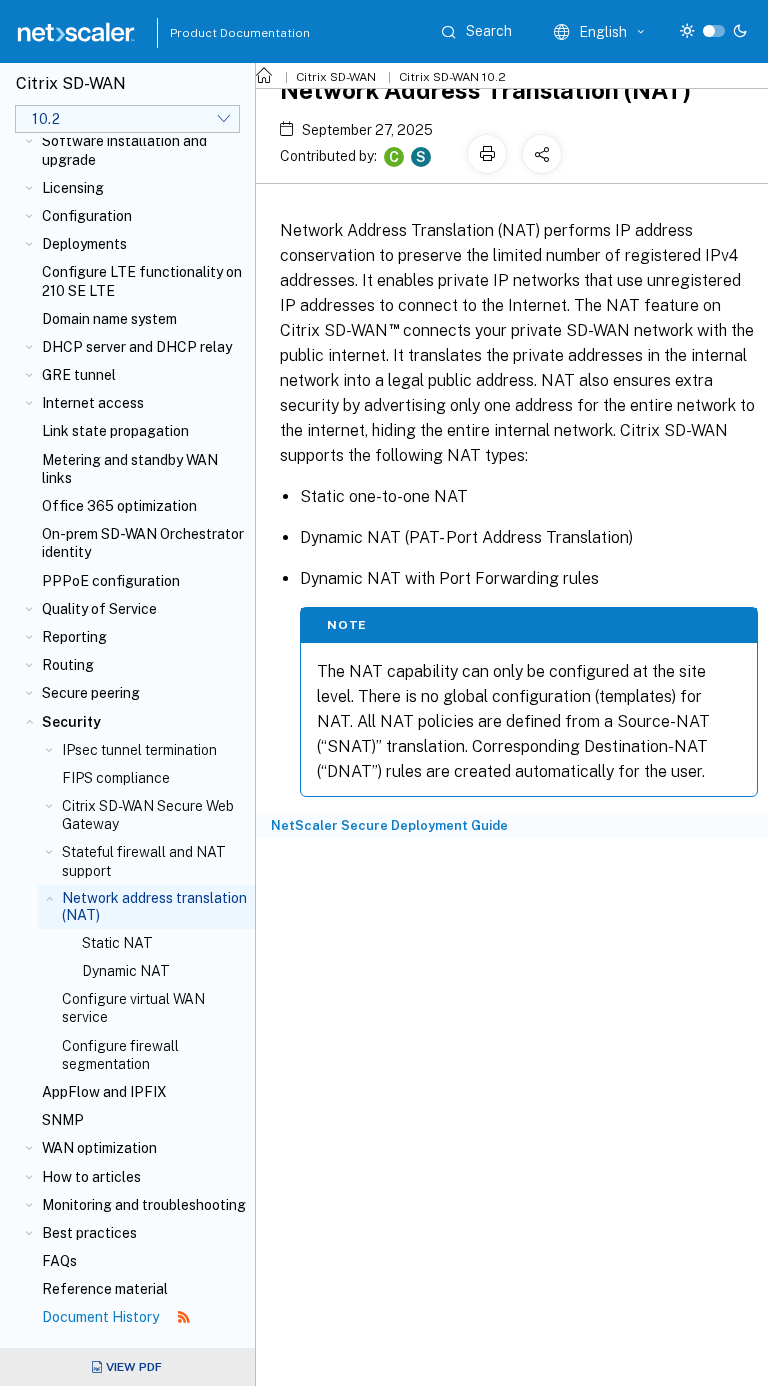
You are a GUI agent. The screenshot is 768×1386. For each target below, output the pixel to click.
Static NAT (117, 943)
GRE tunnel (79, 375)
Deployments (84, 244)
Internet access (93, 403)
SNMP (63, 1120)
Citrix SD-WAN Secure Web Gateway (148, 815)
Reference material (105, 1289)
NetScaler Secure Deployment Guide (389, 825)
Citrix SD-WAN (336, 77)
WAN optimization (99, 1148)
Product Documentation (215, 33)
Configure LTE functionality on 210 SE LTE (142, 281)
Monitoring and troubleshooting (144, 1205)
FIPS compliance (116, 778)
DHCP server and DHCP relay (137, 347)
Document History (102, 1317)
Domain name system (109, 319)
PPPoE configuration (111, 581)
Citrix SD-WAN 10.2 (452, 77)
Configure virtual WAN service (133, 1008)
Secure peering (91, 693)
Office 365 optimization (119, 506)
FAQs (59, 1261)
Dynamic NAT (126, 971)
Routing (68, 665)
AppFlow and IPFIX (104, 1092)
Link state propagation (115, 431)
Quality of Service (99, 609)
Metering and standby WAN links (130, 469)
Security (71, 722)
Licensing (73, 188)
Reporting (74, 637)
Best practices (89, 1233)
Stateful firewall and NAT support (144, 861)
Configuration (87, 216)
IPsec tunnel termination (139, 750)
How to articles (91, 1177)
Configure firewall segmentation (120, 1055)
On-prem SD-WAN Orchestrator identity (143, 543)
